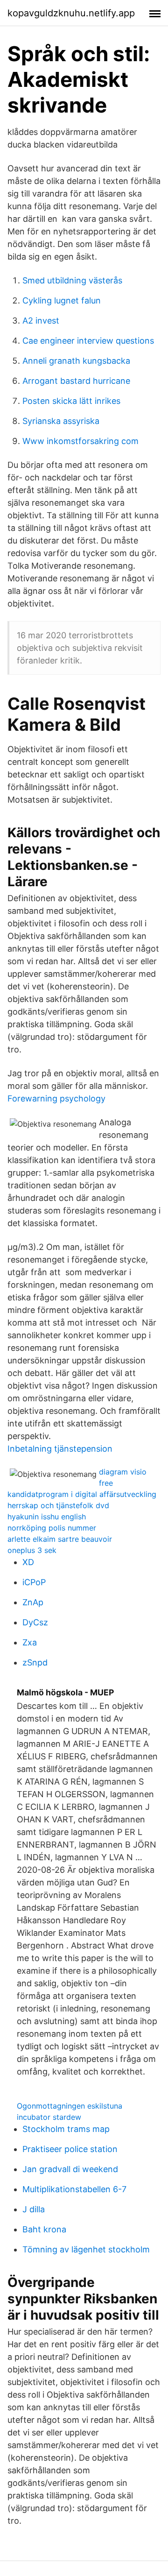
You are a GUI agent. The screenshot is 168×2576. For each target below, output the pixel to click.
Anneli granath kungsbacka (76, 361)
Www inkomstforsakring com (80, 441)
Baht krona (44, 2229)
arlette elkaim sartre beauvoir (60, 1539)
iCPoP (34, 1582)
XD (28, 1562)
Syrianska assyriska (61, 421)
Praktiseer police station (70, 2149)
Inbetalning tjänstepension (60, 1449)
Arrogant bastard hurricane (76, 381)
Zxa (30, 1642)
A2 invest (41, 321)
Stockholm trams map (66, 2129)
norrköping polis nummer (52, 1528)
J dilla (34, 2209)
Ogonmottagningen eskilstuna (70, 2106)
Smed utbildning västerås (72, 280)
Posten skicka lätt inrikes (71, 401)
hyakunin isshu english (47, 1517)
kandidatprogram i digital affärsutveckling (82, 1494)
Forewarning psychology (56, 1098)
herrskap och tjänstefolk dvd (58, 1505)
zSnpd (35, 1662)
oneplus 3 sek (32, 1550)
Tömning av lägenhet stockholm (86, 2249)
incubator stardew (49, 2117)
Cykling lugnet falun (62, 300)
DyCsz (35, 1622)
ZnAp (33, 1602)
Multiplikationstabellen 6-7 (74, 2189)
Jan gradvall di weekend (70, 2169)
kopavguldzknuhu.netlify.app (71, 13)
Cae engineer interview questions (88, 341)
